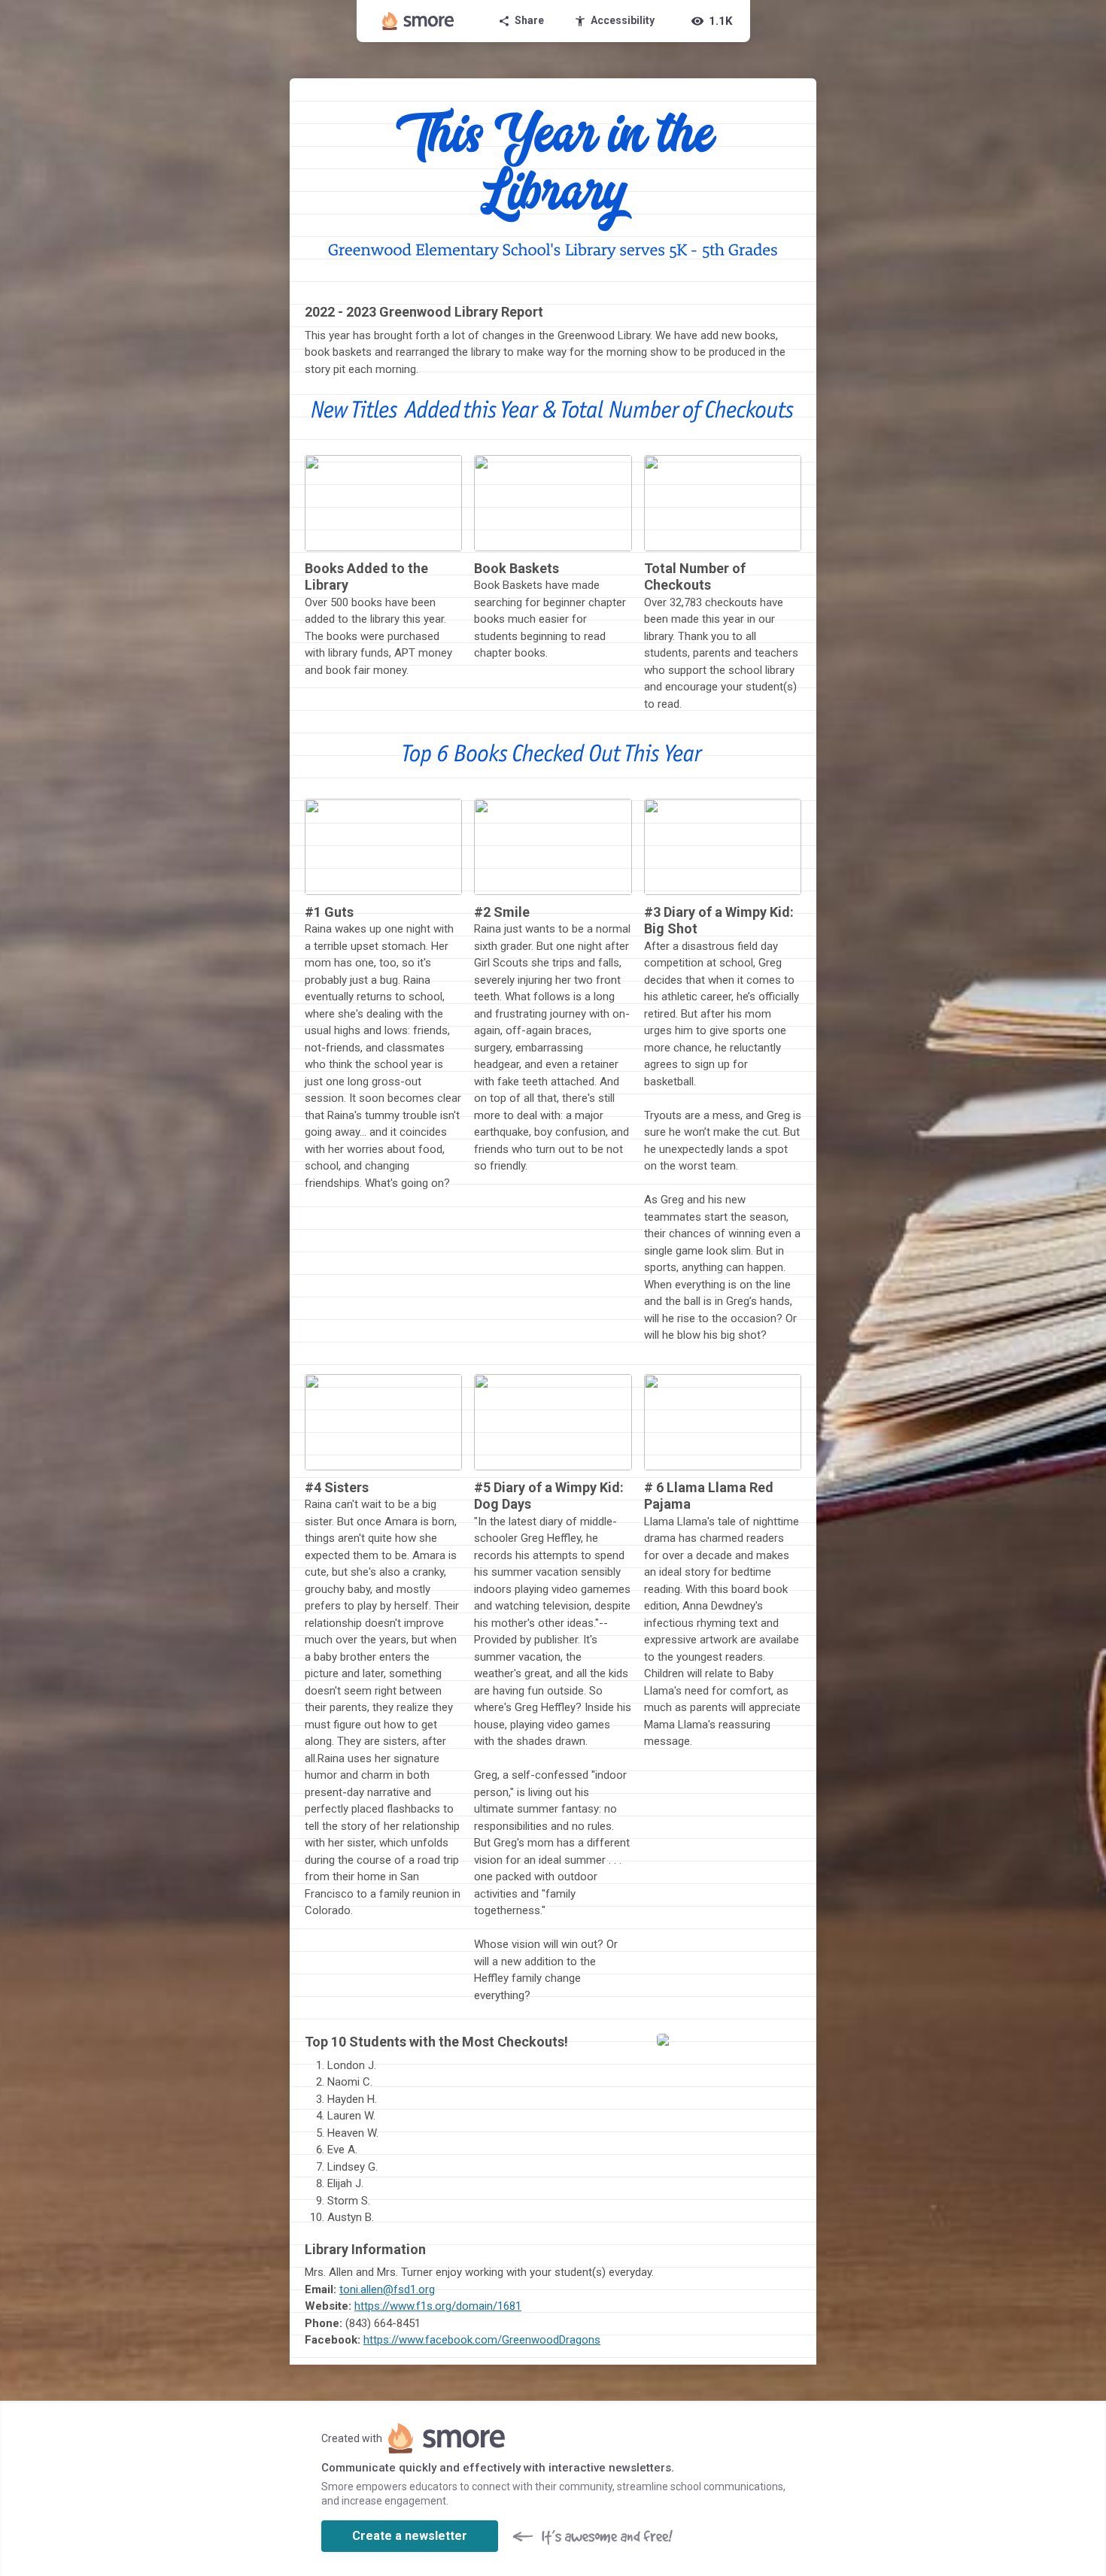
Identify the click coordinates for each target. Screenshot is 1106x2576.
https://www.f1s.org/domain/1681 (438, 2306)
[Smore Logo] (418, 21)
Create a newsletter (410, 2536)
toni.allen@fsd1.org (387, 2289)
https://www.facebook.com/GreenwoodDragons (482, 2340)
